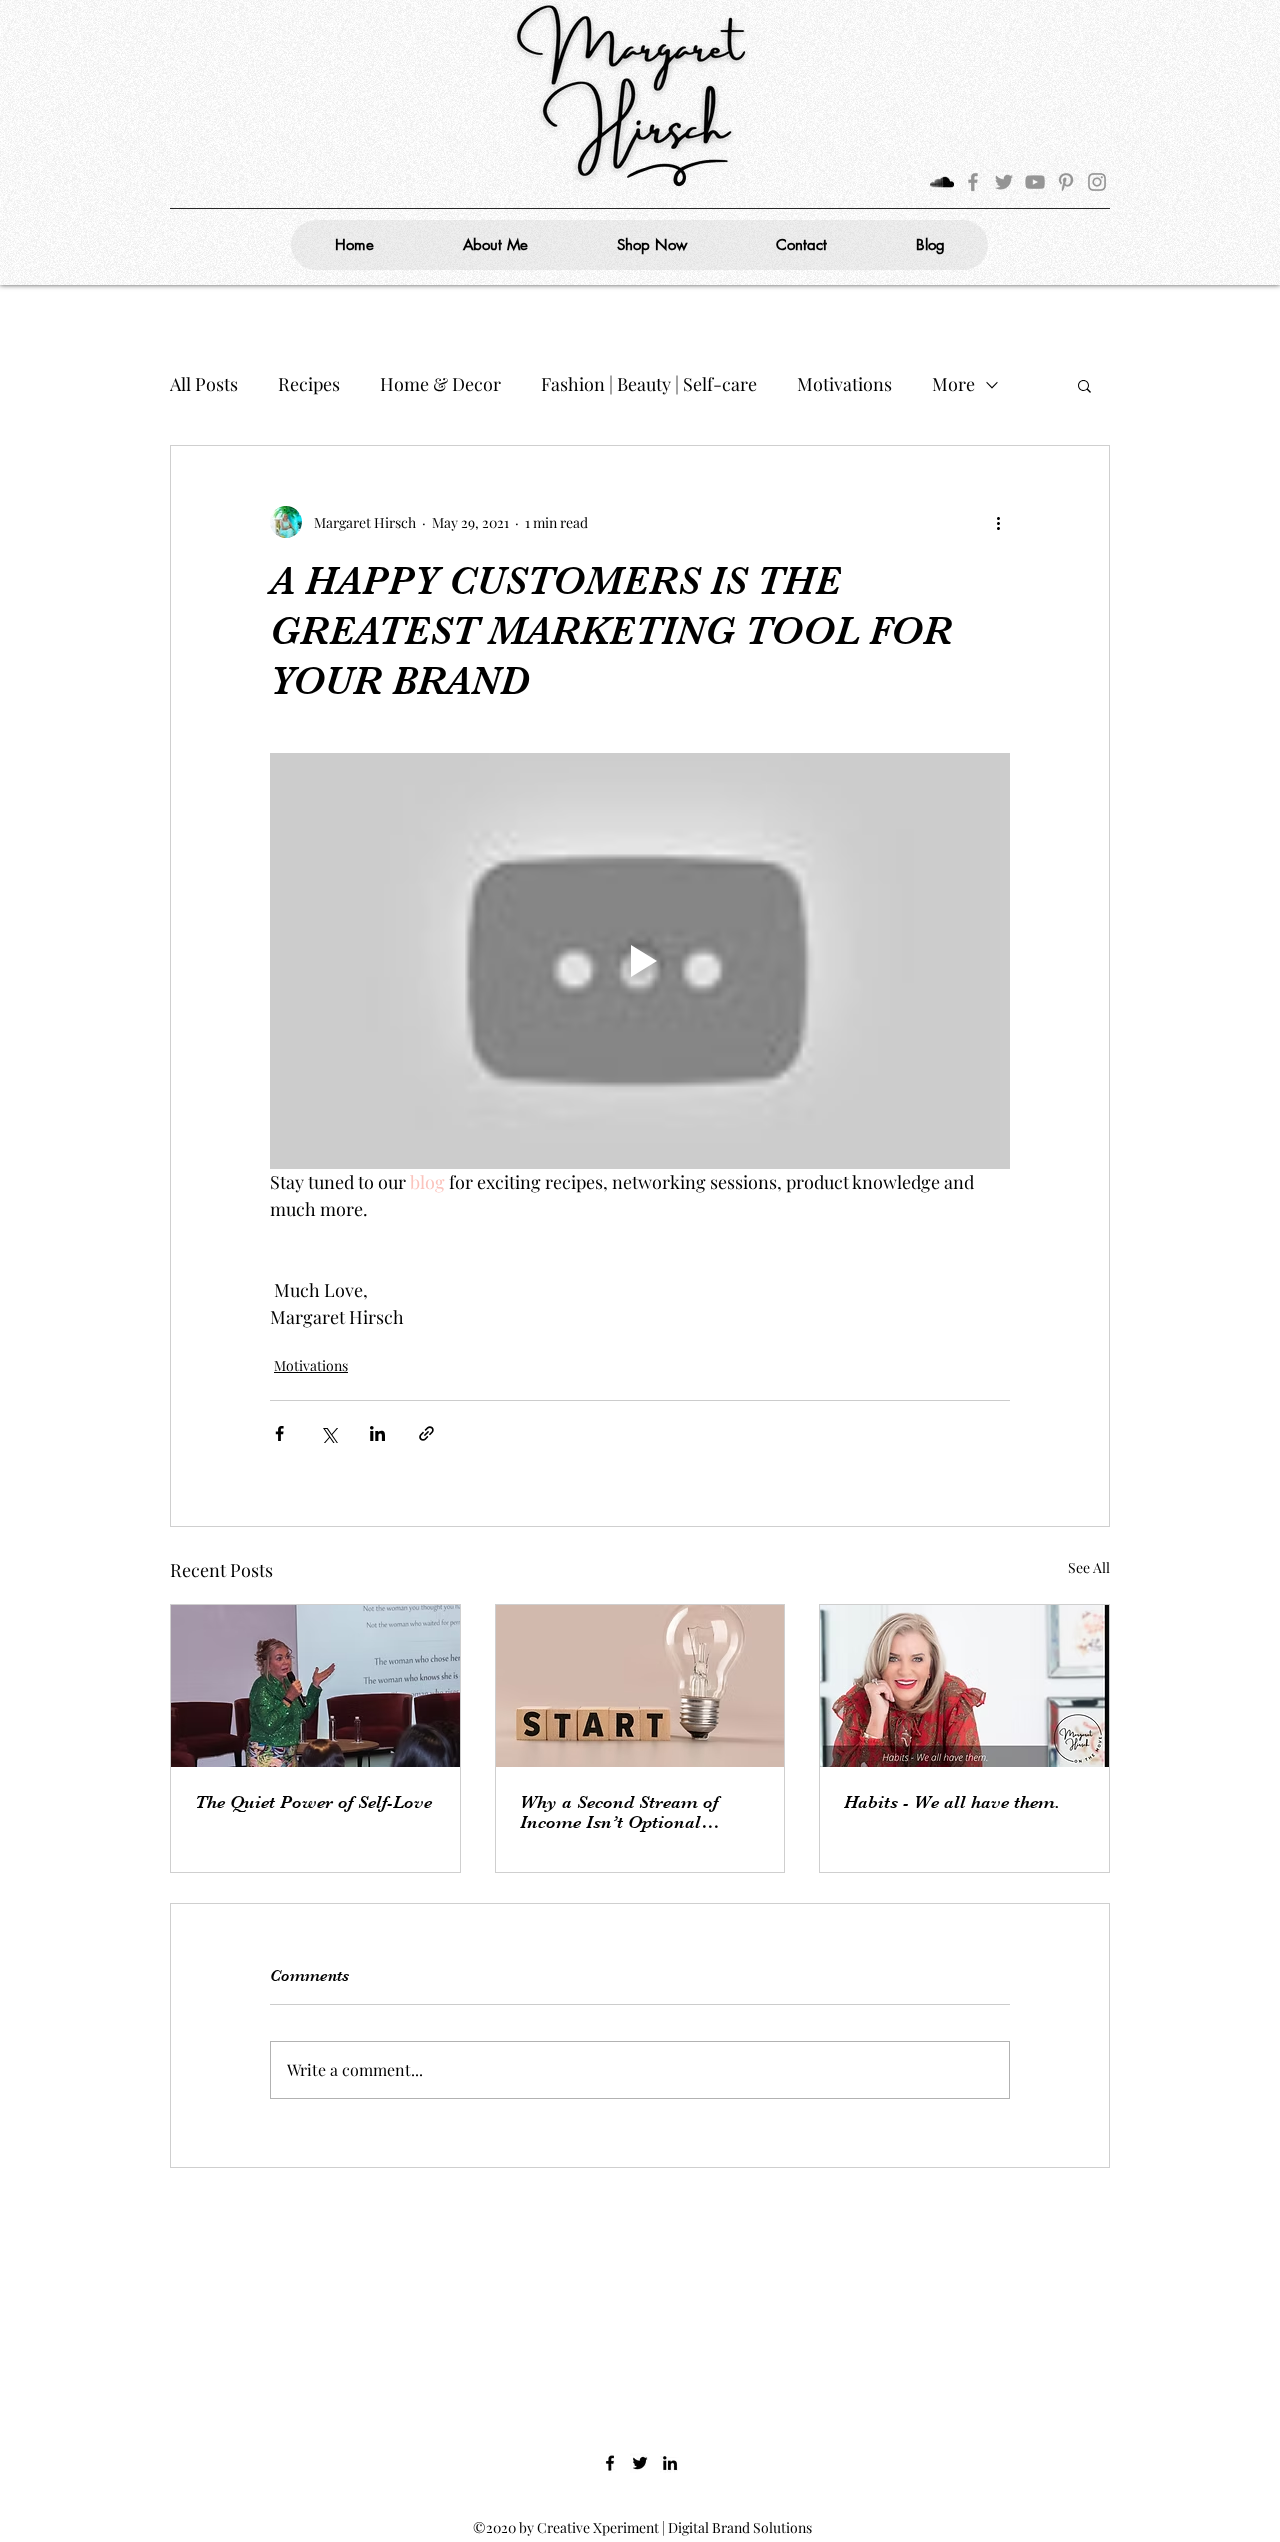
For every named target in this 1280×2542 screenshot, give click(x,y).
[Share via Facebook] (279, 1433)
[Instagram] (1097, 182)
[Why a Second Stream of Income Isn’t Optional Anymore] (640, 1686)
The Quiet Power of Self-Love (313, 1802)
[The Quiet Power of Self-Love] (315, 1686)
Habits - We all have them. (952, 1802)
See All (1089, 1567)
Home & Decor (440, 384)
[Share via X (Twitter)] (328, 1433)
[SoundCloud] (942, 182)
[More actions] (998, 522)
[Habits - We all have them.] (964, 1686)
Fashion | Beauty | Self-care (649, 384)
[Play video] (640, 961)
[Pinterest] (1066, 182)
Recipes (309, 384)
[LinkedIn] (670, 2463)
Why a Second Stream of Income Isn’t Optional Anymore (619, 1812)
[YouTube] (1035, 182)
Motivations (844, 384)
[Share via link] (426, 1433)
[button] (1084, 385)
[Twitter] (1004, 182)
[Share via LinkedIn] (377, 1433)
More (953, 384)
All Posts (204, 384)
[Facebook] (973, 182)
